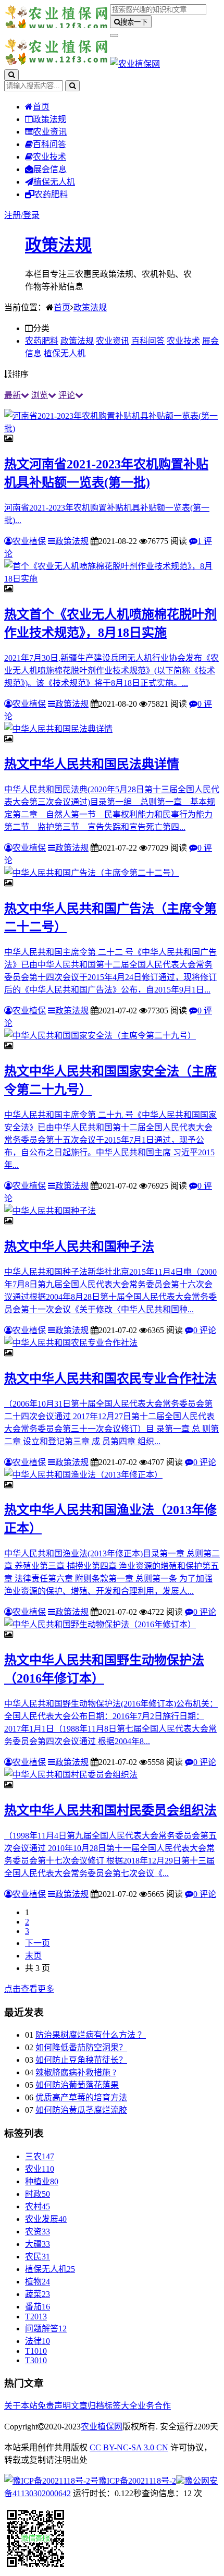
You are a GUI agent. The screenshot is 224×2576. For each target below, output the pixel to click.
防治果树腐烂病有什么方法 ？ (91, 2035)
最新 (13, 395)
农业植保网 (102, 2427)
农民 (38, 2257)
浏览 (40, 395)
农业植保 (29, 541)
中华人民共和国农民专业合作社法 (110, 1378)
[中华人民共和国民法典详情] (58, 729)
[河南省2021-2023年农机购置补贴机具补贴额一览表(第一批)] (112, 428)
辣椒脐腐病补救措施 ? (76, 2072)
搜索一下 (134, 22)
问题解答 (46, 2329)
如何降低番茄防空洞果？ (81, 2047)
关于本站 (21, 2406)
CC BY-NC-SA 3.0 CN (129, 2447)
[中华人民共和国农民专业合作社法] (71, 1343)
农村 (38, 2206)
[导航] (114, 35)
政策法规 (49, 119)
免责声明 (54, 2406)
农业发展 (46, 2219)
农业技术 (49, 157)
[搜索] (11, 75)
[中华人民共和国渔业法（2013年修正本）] (83, 1475)
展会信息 (50, 169)
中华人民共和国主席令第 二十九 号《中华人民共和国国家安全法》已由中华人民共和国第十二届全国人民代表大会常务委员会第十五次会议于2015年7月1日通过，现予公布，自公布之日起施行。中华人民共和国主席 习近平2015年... (110, 1140)
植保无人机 (54, 182)
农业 (40, 2169)
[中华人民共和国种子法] (50, 1211)
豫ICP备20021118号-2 (137, 2481)
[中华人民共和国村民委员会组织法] (71, 1775)
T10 (36, 2351)
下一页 (38, 1943)
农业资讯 (50, 132)
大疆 (38, 2244)
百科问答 (49, 144)
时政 (38, 2194)
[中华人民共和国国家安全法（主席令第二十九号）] (100, 1036)
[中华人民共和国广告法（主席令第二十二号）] (92, 873)
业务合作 (154, 2406)
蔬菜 (38, 2294)
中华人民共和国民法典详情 (92, 764)
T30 (36, 2360)
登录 (31, 215)
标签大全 (121, 2406)
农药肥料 (51, 194)
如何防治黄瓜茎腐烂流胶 (81, 2110)
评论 (67, 395)
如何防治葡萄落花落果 (77, 2085)
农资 (38, 2232)
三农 (40, 2156)
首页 (41, 107)
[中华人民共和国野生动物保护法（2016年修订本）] (100, 1624)
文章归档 (88, 2406)
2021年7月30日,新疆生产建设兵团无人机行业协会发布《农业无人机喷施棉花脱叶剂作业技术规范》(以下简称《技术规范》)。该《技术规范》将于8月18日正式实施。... (111, 670)
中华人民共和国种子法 (79, 1247)
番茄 (38, 2307)
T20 (36, 2317)
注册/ (14, 215)
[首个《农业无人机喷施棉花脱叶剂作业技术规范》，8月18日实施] (112, 579)
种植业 (42, 2181)
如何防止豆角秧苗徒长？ (81, 2060)
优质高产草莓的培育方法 (81, 2097)
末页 (33, 1956)
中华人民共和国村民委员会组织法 (110, 1810)
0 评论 (205, 1330)
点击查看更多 (29, 1989)
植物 (38, 2282)
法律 (38, 2341)
